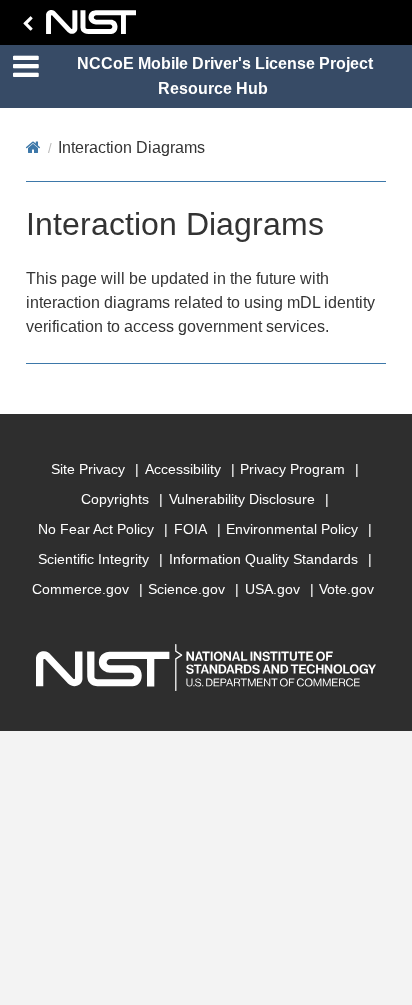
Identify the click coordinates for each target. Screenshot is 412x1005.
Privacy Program (292, 469)
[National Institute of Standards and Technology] (76, 27)
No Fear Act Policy (96, 529)
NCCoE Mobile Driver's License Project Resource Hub (225, 76)
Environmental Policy (292, 529)
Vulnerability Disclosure (242, 499)
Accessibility (183, 469)
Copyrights (115, 499)
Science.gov (186, 589)
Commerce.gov (80, 589)
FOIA (190, 529)
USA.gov (272, 589)
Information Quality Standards (263, 559)
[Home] (33, 147)
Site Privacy (88, 469)
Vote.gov (346, 589)
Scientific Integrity (93, 559)
